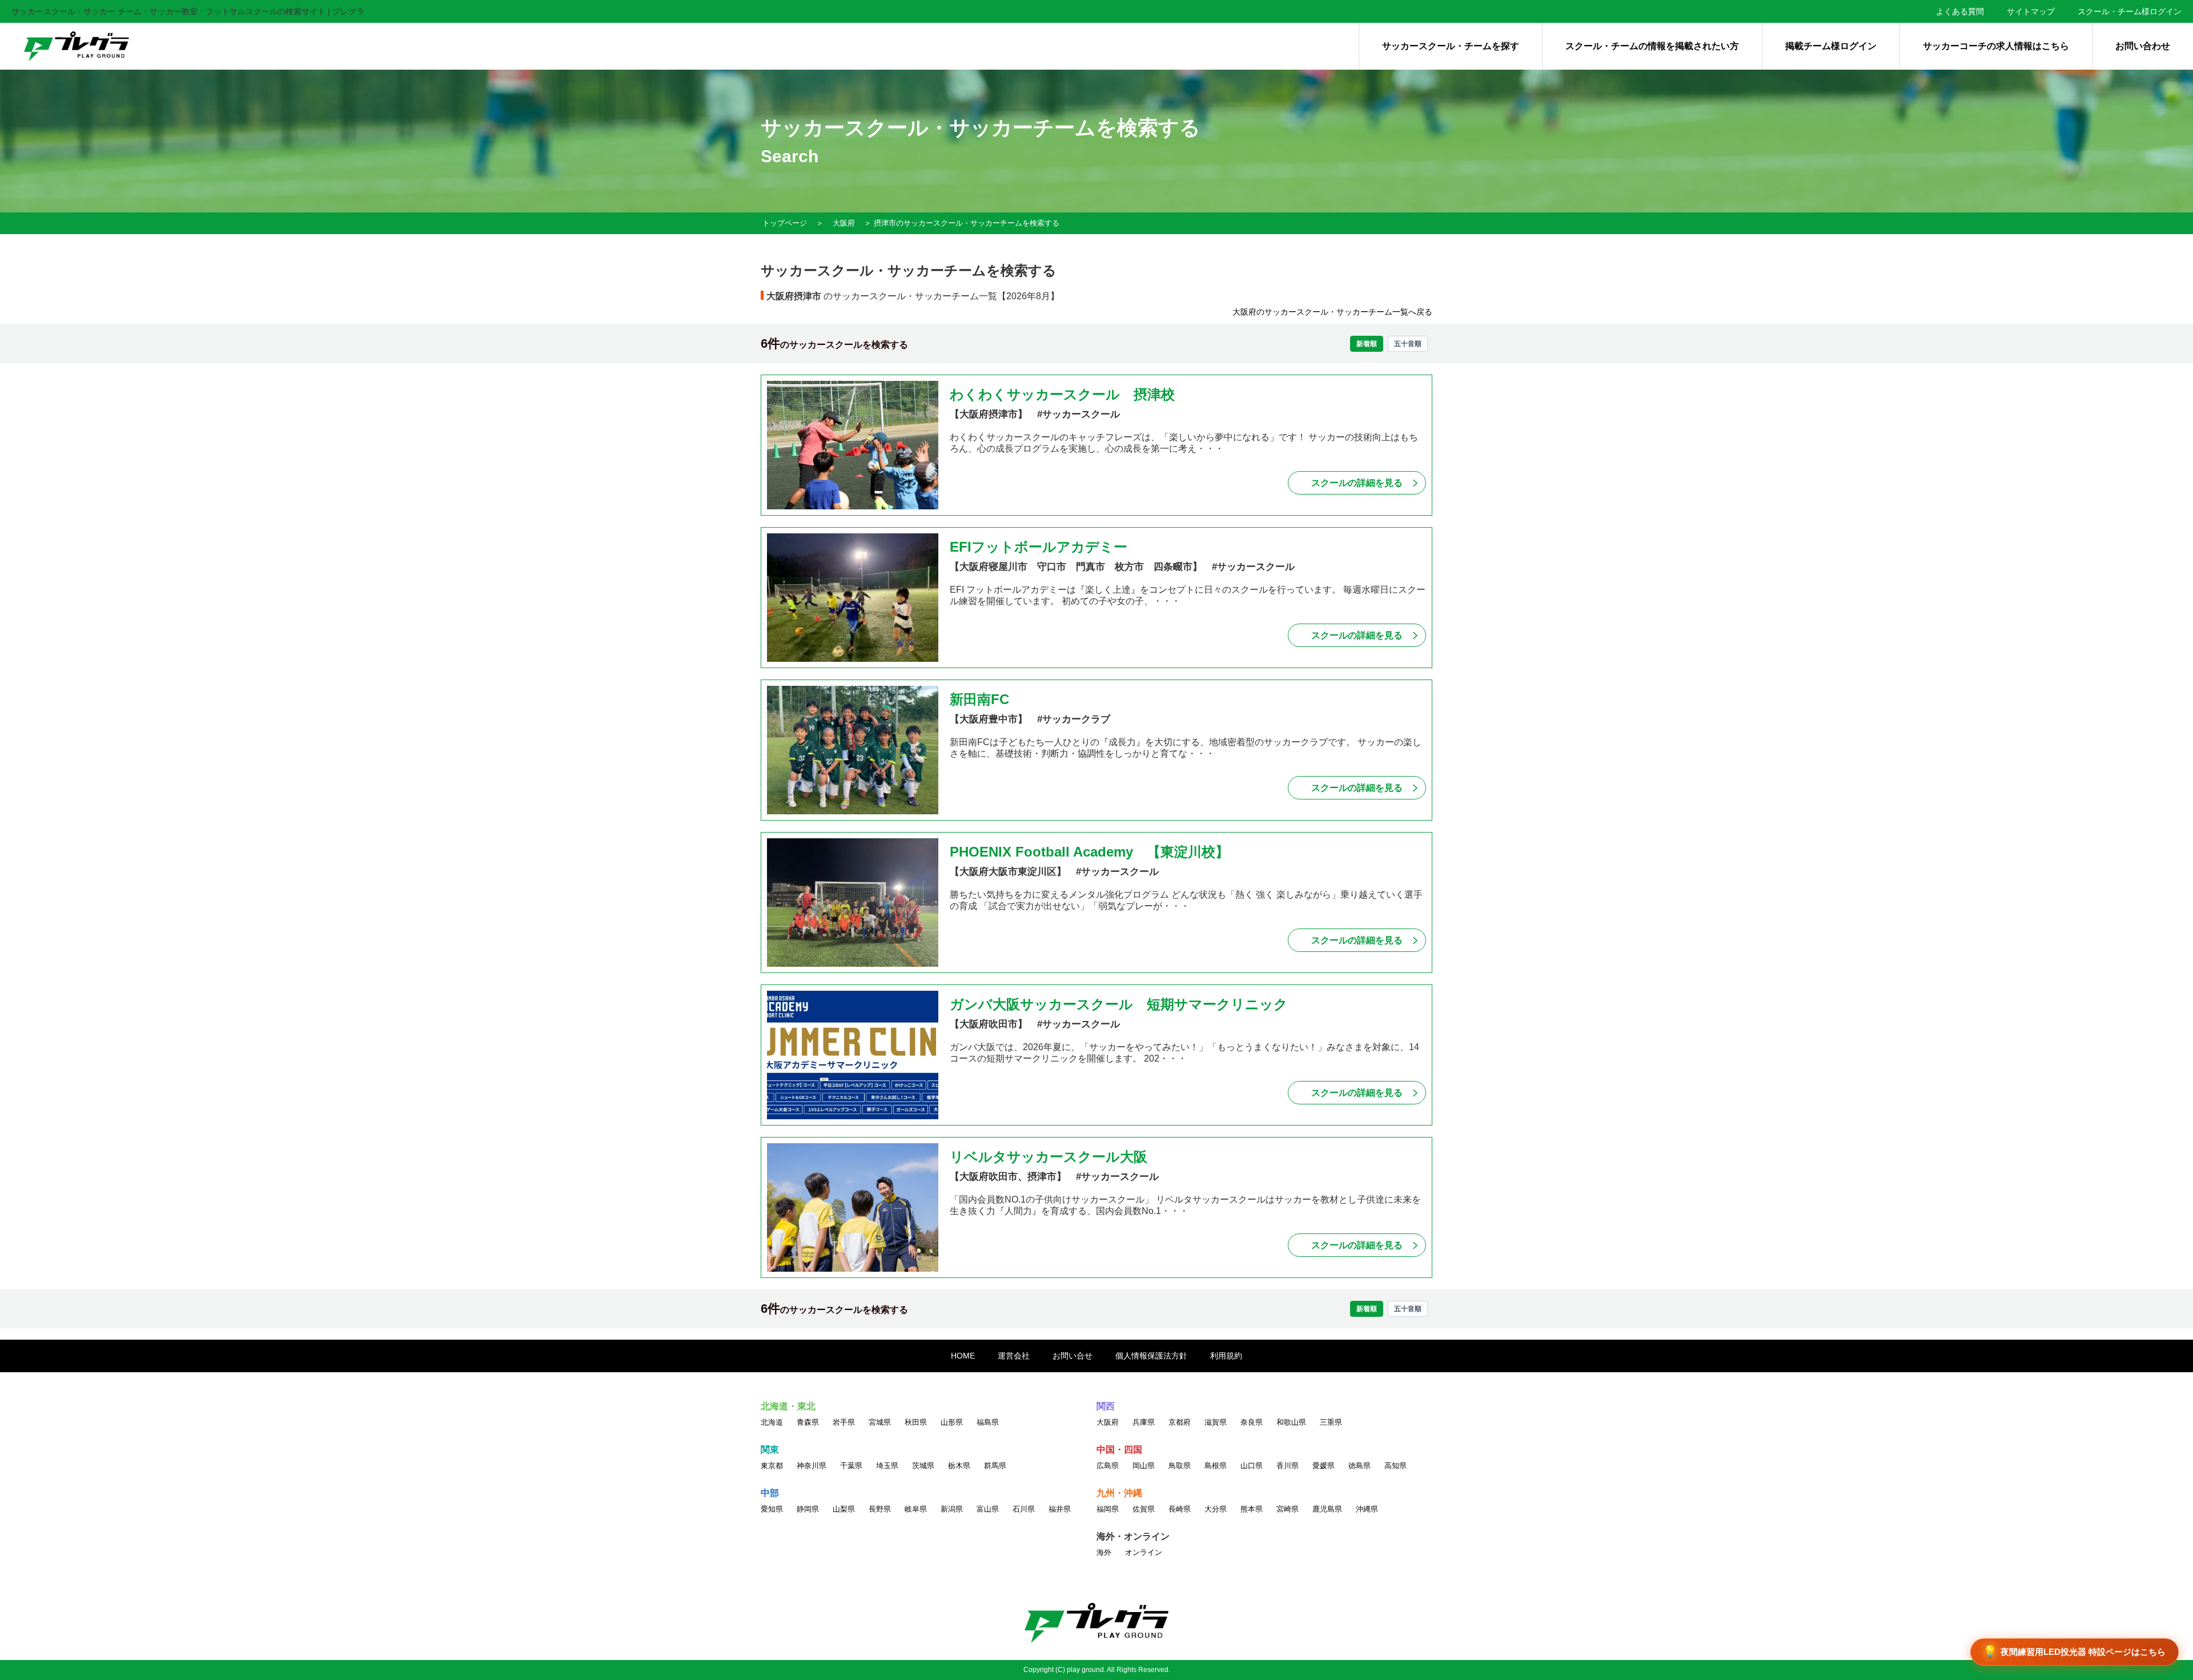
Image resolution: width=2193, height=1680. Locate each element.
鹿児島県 (1327, 1509)
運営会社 (1014, 1356)
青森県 (808, 1422)
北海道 (772, 1422)
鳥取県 (1180, 1466)
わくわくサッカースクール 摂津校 (1062, 394)
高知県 (1395, 1466)
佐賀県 (1144, 1509)
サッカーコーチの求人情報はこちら (1996, 46)
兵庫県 (1144, 1422)
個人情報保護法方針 (1151, 1356)
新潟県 (952, 1509)
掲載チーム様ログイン (1831, 46)
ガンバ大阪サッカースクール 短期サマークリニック (1126, 1004)
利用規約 (1226, 1356)
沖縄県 (1367, 1509)
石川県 (1024, 1509)
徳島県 (1359, 1466)
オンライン (1144, 1552)
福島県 (988, 1422)
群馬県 (995, 1466)
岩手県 (844, 1422)
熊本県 (1252, 1509)
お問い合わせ (2143, 46)
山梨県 (844, 1509)
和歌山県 (1291, 1422)
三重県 (1331, 1422)
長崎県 (1180, 1509)
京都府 (1180, 1422)
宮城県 (880, 1422)
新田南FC (979, 699)
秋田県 (916, 1422)
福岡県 (1108, 1509)
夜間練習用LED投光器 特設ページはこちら (2074, 1651)
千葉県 (851, 1466)
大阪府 (844, 223)
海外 (1104, 1552)
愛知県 (772, 1509)
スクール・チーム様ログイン (2130, 11)
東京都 (772, 1466)
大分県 (1216, 1509)
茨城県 (923, 1466)
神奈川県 (812, 1466)
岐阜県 (916, 1509)
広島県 (1108, 1466)
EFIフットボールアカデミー (1039, 547)
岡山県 (1144, 1466)
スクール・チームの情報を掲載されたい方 (1652, 46)
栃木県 (959, 1466)
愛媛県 (1324, 1466)
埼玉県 (887, 1466)
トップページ (785, 223)
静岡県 (808, 1509)
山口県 (1252, 1466)
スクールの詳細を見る (1357, 483)
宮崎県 (1288, 1509)
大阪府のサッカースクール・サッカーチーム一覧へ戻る (1332, 312)
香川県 (1288, 1466)
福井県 (1060, 1509)
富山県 (988, 1509)
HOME (963, 1356)
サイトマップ (2031, 11)
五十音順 (1408, 344)
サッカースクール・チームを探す (1451, 46)
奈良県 (1252, 1422)
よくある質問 (1960, 11)
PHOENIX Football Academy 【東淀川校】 (1089, 852)
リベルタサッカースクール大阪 (1049, 1157)
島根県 (1216, 1466)
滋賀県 (1216, 1422)
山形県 (952, 1422)
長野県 (880, 1509)
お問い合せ (1073, 1356)
